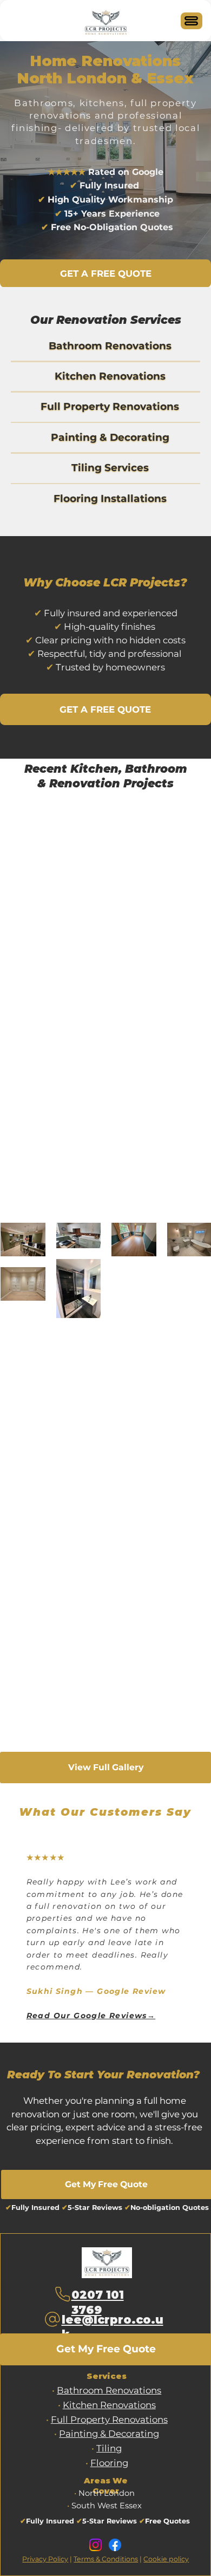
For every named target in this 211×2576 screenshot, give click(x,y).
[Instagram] (95, 2545)
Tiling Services (110, 468)
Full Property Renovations (110, 406)
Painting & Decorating (110, 437)
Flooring (109, 2463)
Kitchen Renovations (110, 376)
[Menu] (192, 21)
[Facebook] (115, 2545)
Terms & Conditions (106, 2559)
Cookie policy (166, 2559)
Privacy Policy (45, 2559)
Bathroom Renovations (110, 346)
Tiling (109, 2448)
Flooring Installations (110, 498)
